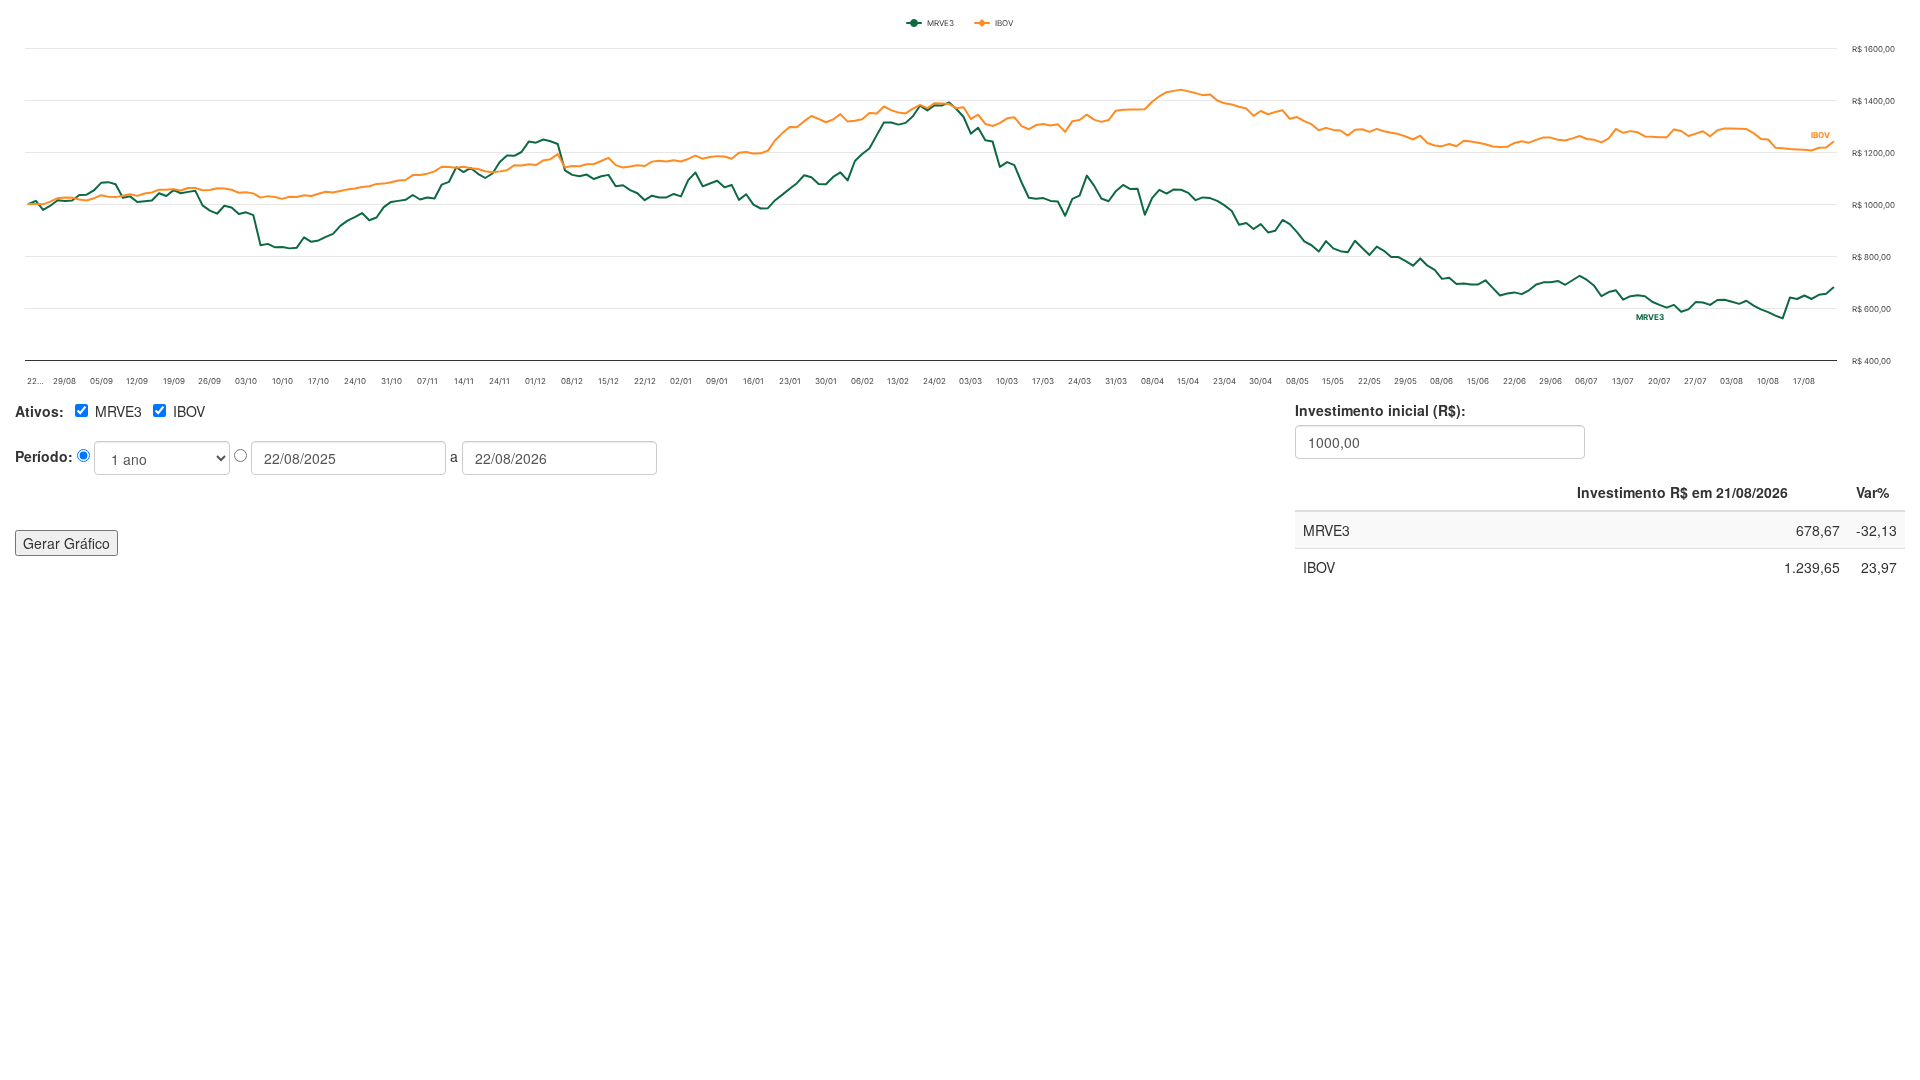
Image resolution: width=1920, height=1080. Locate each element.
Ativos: (39, 411)
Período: (46, 456)
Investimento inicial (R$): (1380, 410)
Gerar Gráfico (66, 543)
